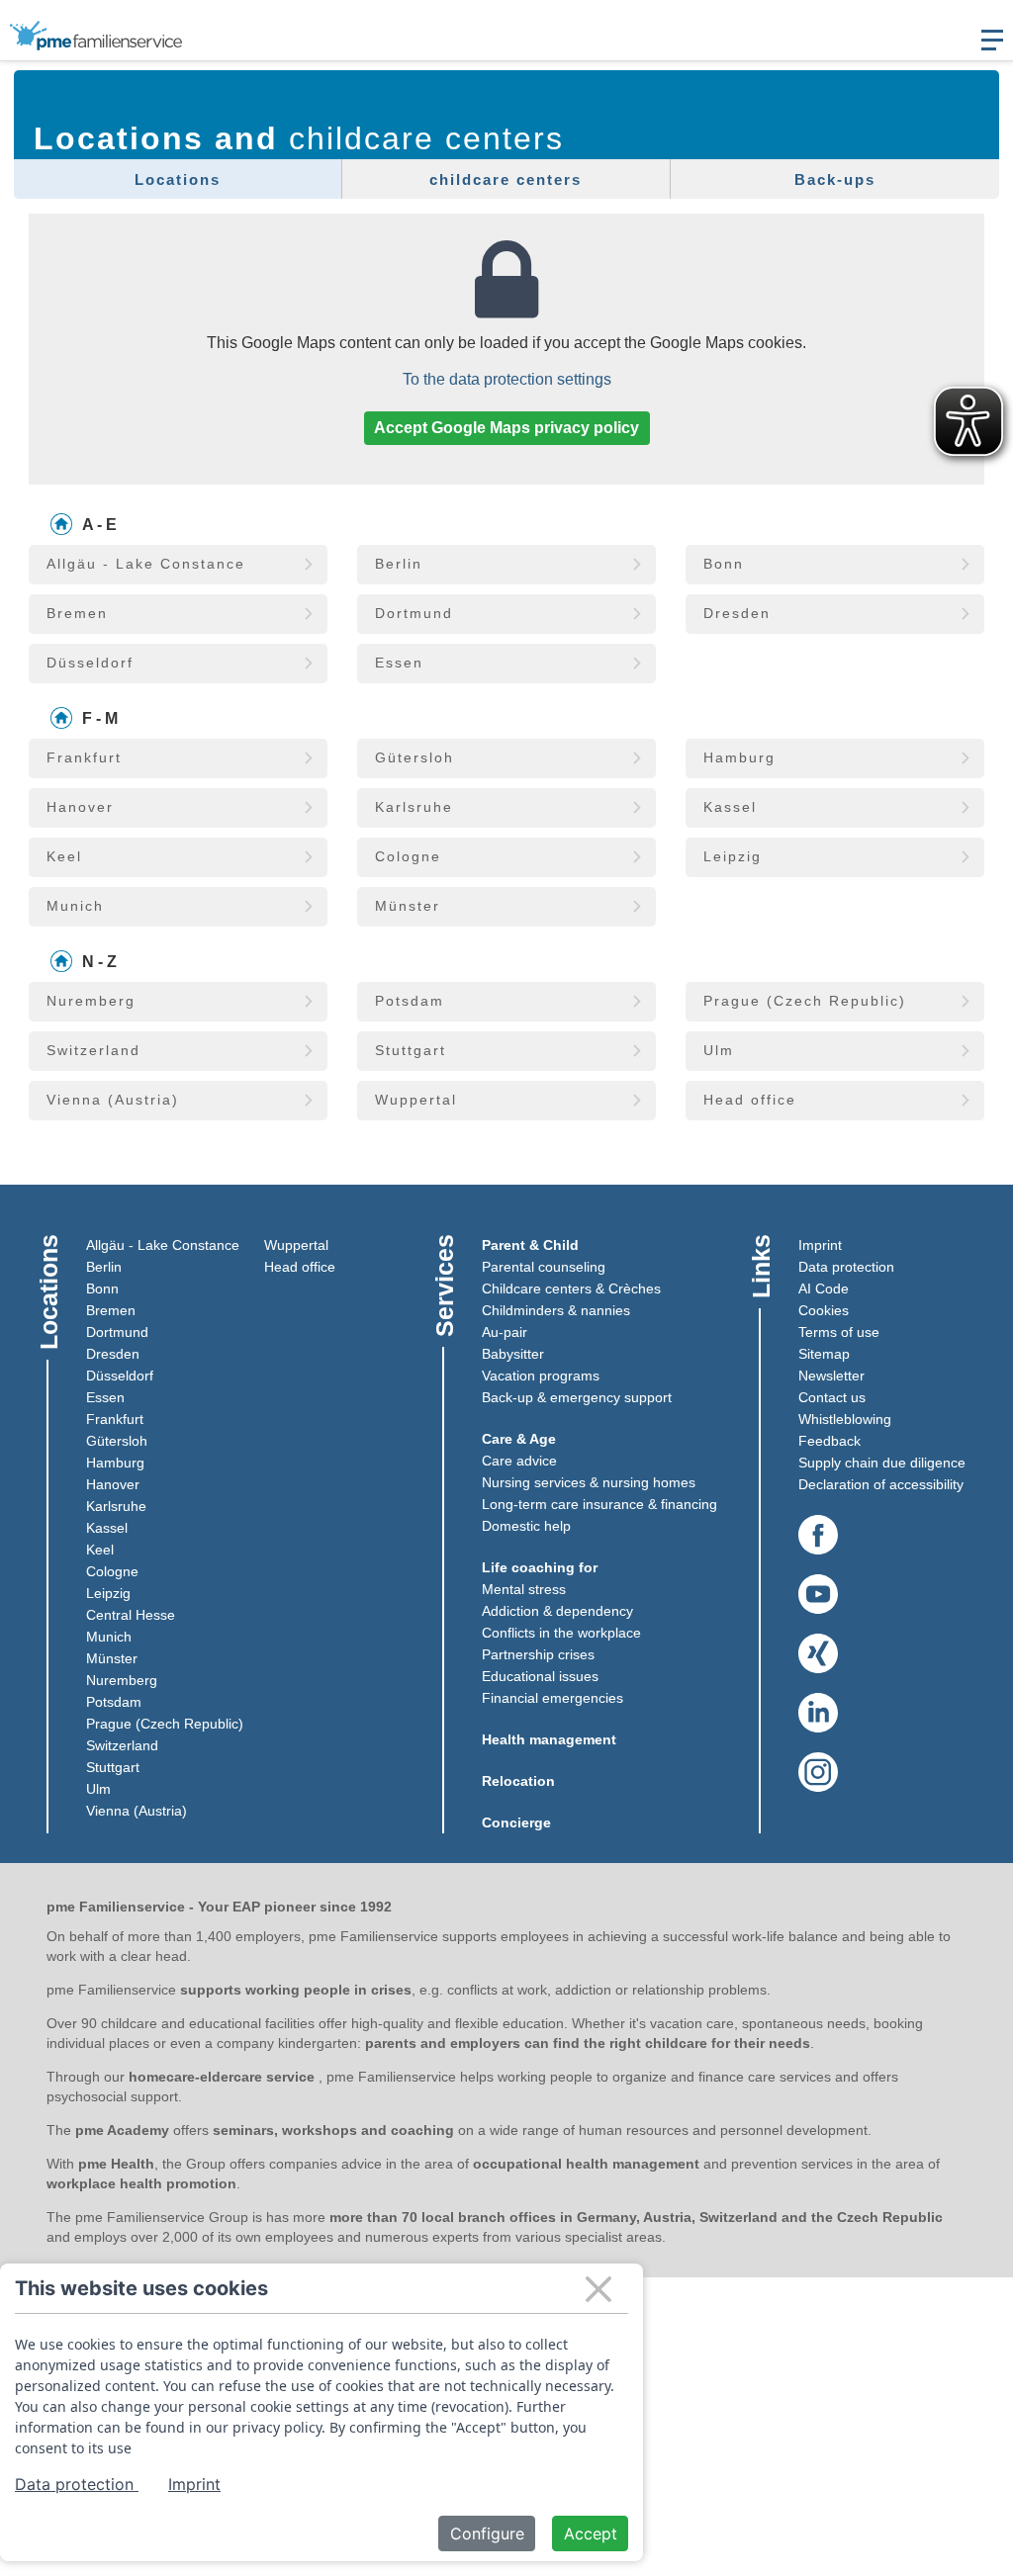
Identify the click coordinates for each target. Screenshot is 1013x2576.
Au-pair (505, 1332)
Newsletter (831, 1376)
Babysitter (513, 1354)
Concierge (516, 1822)
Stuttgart (113, 1767)
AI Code (824, 1288)
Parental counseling (544, 1267)
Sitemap (824, 1354)
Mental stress (524, 1589)
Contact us (832, 1397)
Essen (105, 1397)
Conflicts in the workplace (561, 1633)
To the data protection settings (507, 379)
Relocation (518, 1781)
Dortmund (117, 1332)
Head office (300, 1267)
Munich (109, 1637)
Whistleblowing (845, 1419)
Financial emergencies (553, 1698)
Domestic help (526, 1526)
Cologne (112, 1571)
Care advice (519, 1461)
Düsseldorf (120, 1376)
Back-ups (835, 179)
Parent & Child (530, 1245)
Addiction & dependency (557, 1611)
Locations (178, 179)
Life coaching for (540, 1567)
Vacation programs (541, 1376)
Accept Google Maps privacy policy (506, 428)
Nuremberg (122, 1680)
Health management (549, 1739)
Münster (112, 1658)
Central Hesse (131, 1615)
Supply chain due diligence (882, 1463)
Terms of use (839, 1332)
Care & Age (519, 1439)
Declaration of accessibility (881, 1484)
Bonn (102, 1288)
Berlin (104, 1267)
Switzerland (122, 1745)
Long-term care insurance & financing (599, 1504)
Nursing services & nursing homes (589, 1482)
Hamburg (115, 1463)
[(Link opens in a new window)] (818, 1536)
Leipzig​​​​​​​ (108, 1593)
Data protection (846, 1267)
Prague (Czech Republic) (165, 1724)
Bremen (111, 1310)
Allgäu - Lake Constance (163, 1245)
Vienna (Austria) (137, 1811)
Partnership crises (538, 1654)
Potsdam (114, 1702)
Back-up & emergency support (577, 1397)
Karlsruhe (116, 1506)
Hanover (113, 1484)
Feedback (829, 1441)
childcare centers (506, 179)
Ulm (98, 1789)
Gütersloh (117, 1441)
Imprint (820, 1245)
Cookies (824, 1310)
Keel (100, 1550)
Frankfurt (115, 1419)
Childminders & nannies (556, 1310)
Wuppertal (296, 1245)
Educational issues (540, 1676)
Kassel (107, 1528)
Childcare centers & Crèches (571, 1288)
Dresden (113, 1354)
